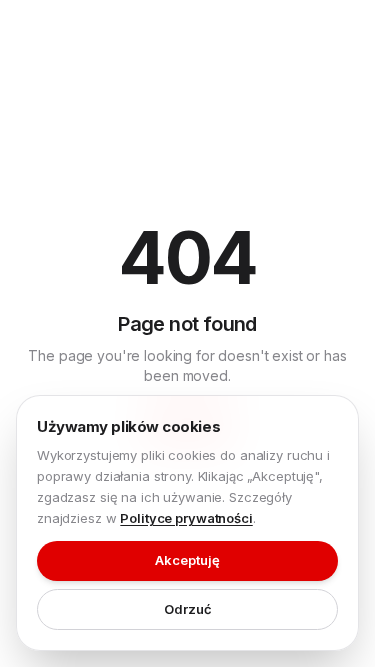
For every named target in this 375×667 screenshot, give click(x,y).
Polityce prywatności (186, 518)
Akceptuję (187, 560)
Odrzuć (188, 609)
